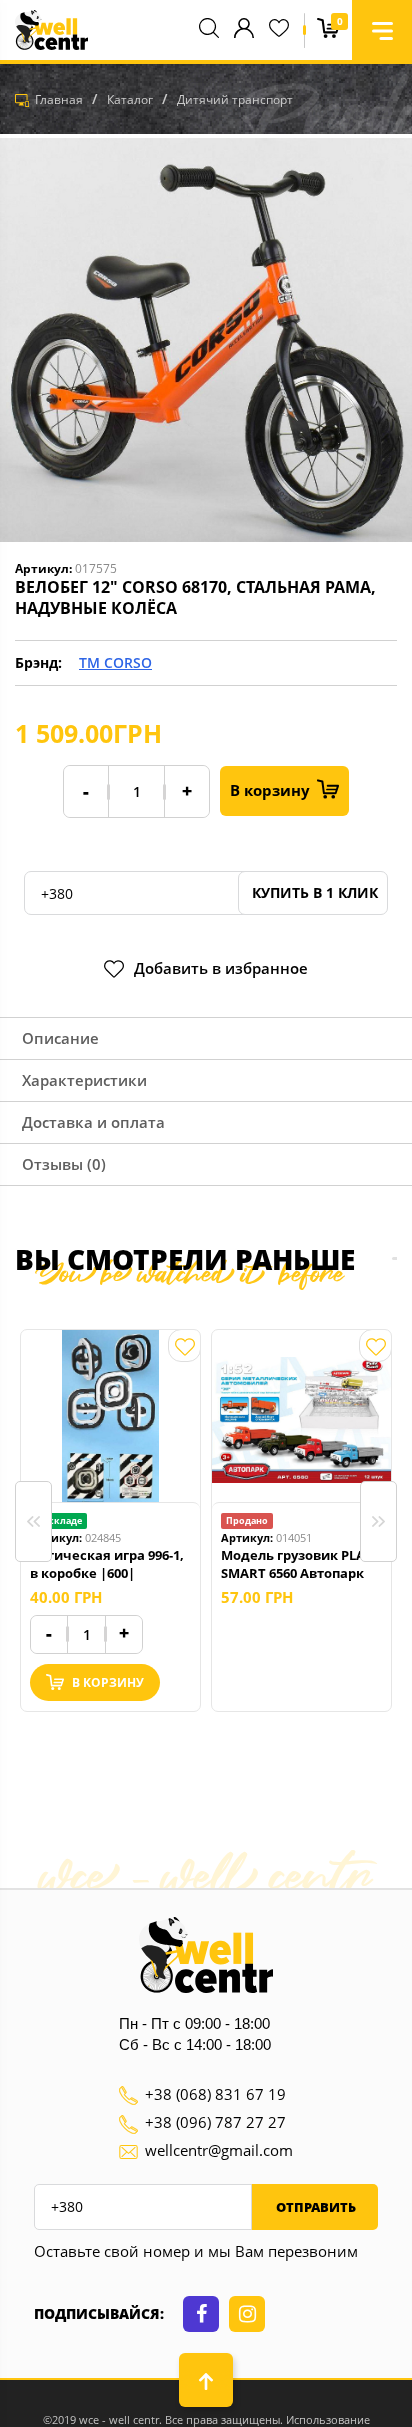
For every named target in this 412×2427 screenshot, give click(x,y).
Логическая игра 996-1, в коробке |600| (107, 1564)
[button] (382, 30)
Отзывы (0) (64, 1164)
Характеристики (84, 1080)
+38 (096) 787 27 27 (215, 2122)
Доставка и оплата (93, 1122)
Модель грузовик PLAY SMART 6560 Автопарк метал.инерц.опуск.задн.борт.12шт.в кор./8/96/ (301, 1564)
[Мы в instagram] (247, 2314)
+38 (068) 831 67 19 (215, 2094)
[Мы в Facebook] (201, 2314)
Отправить (314, 2207)
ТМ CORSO (115, 662)
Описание (60, 1038)
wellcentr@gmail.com (219, 2150)
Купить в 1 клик (313, 892)
